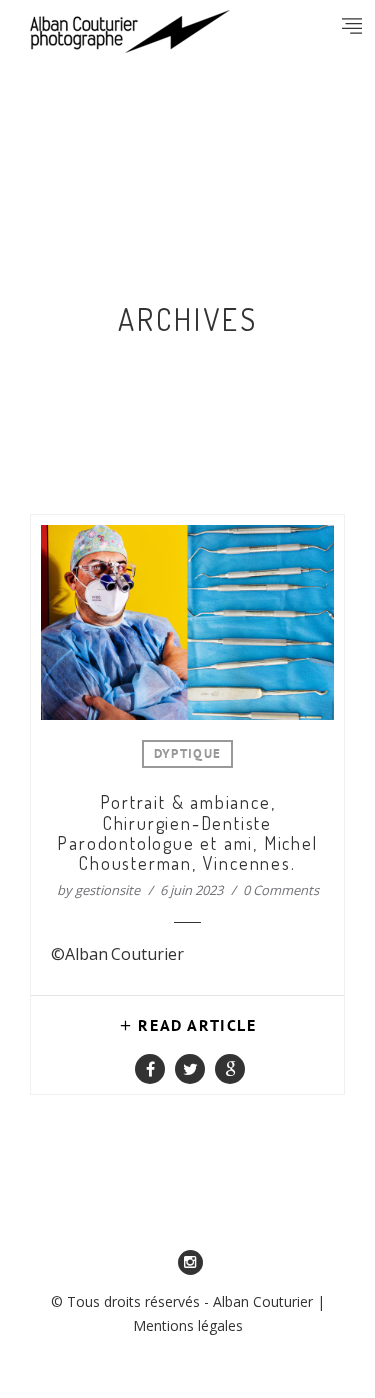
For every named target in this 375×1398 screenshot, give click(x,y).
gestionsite (107, 890)
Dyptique (187, 755)
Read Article (197, 1027)
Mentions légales (188, 1325)
